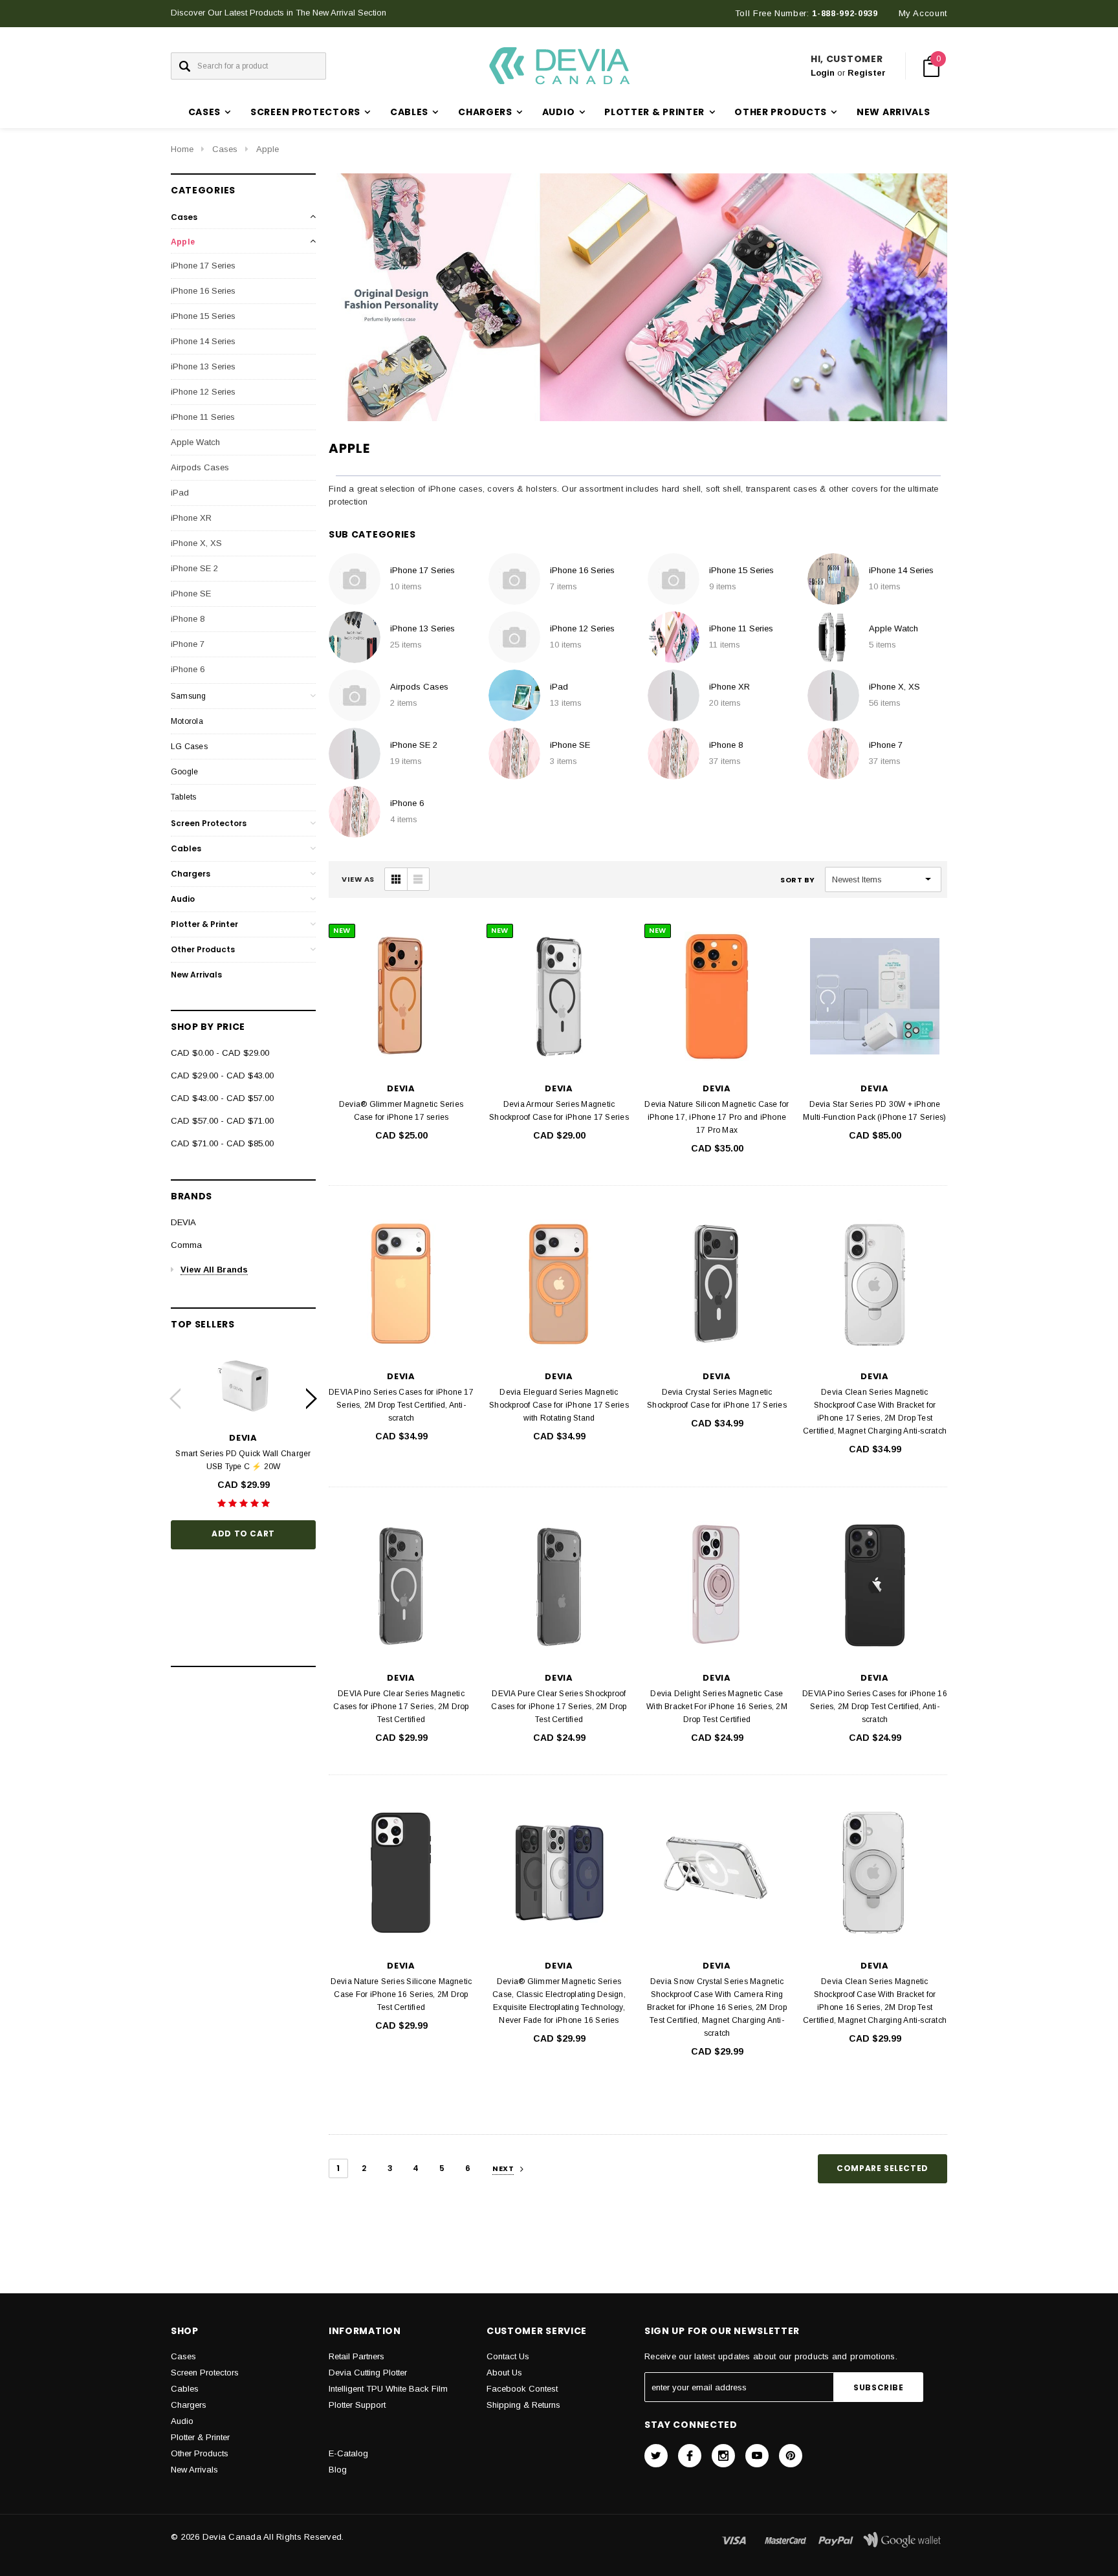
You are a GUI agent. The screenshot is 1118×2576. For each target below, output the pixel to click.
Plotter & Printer (204, 924)
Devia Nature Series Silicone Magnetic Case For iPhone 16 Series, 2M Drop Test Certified (401, 1994)
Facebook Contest (522, 2389)
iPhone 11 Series (203, 417)
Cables (186, 848)
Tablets (184, 797)
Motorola (187, 721)
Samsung (189, 696)
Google (184, 772)
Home (182, 149)
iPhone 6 (188, 669)
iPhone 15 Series (203, 316)
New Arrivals (893, 112)
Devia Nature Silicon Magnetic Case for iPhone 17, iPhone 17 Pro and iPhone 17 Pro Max (717, 1117)
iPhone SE (191, 594)
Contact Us (508, 2356)
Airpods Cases (200, 467)
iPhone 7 (188, 644)
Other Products (203, 949)
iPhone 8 (188, 619)
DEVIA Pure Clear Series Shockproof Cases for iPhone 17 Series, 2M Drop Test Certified (559, 1707)
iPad (180, 493)
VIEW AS (358, 879)
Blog (338, 2470)
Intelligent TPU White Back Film (388, 2389)
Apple (268, 149)
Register (867, 73)
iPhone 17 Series (203, 266)
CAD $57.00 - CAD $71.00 (222, 1121)
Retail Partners (356, 2356)
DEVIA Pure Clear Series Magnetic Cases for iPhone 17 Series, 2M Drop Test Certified (401, 1707)
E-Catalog (348, 2453)
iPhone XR (191, 518)
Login (823, 73)
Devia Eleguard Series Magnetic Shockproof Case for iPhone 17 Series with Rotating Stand (559, 1405)
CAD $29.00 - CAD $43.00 (222, 1075)
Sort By (798, 880)
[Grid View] (396, 879)
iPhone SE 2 (194, 568)
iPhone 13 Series (203, 366)
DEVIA (183, 1222)
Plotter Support (357, 2405)
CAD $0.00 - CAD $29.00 (220, 1053)
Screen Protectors (209, 823)
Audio (183, 899)
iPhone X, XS (196, 543)
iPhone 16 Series (203, 291)
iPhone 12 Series (203, 392)
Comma (186, 1245)
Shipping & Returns (523, 2405)
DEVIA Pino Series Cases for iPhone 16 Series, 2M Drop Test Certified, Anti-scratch (875, 1707)
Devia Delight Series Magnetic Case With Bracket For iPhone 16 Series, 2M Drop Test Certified (717, 1707)
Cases (225, 149)
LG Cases (189, 747)
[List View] (418, 879)
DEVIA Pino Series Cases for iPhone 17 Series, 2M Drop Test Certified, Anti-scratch (401, 1405)
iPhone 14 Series (203, 341)
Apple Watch (195, 442)
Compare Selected (882, 2168)
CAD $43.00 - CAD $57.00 (222, 1098)
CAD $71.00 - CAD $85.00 (222, 1143)
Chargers (191, 874)
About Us (504, 2373)
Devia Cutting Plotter (368, 2373)
